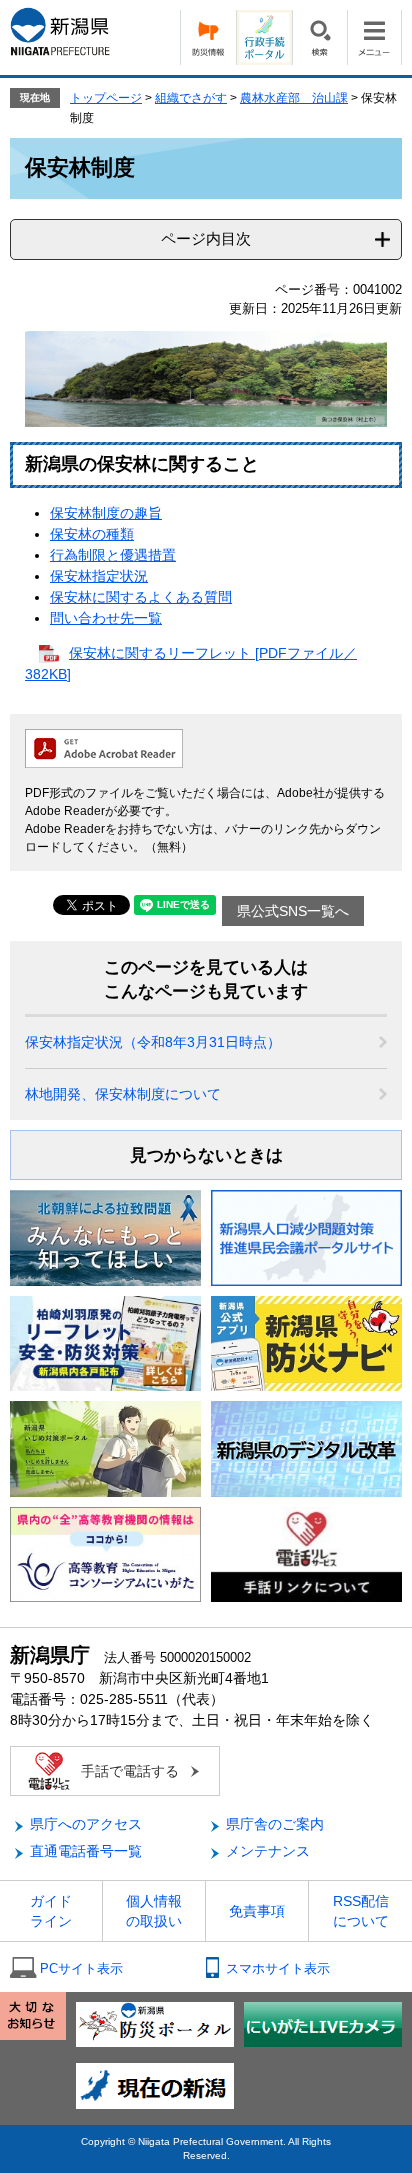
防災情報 (208, 37)
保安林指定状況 (99, 576)
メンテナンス (268, 1851)
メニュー (374, 37)
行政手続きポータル (264, 37)
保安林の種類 (92, 534)
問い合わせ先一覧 (106, 618)
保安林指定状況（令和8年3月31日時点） (153, 1042)
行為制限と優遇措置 (113, 555)
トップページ (106, 98)
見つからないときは (206, 1155)
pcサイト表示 (81, 1968)
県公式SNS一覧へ (293, 911)
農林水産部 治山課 (294, 98)
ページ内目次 (206, 238)
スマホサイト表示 (278, 1968)
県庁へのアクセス (86, 1824)
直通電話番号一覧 (86, 1851)
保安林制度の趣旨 (106, 513)
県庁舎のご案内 (275, 1824)
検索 (319, 37)
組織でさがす (191, 98)
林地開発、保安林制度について (123, 1094)
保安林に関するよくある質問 (141, 597)
